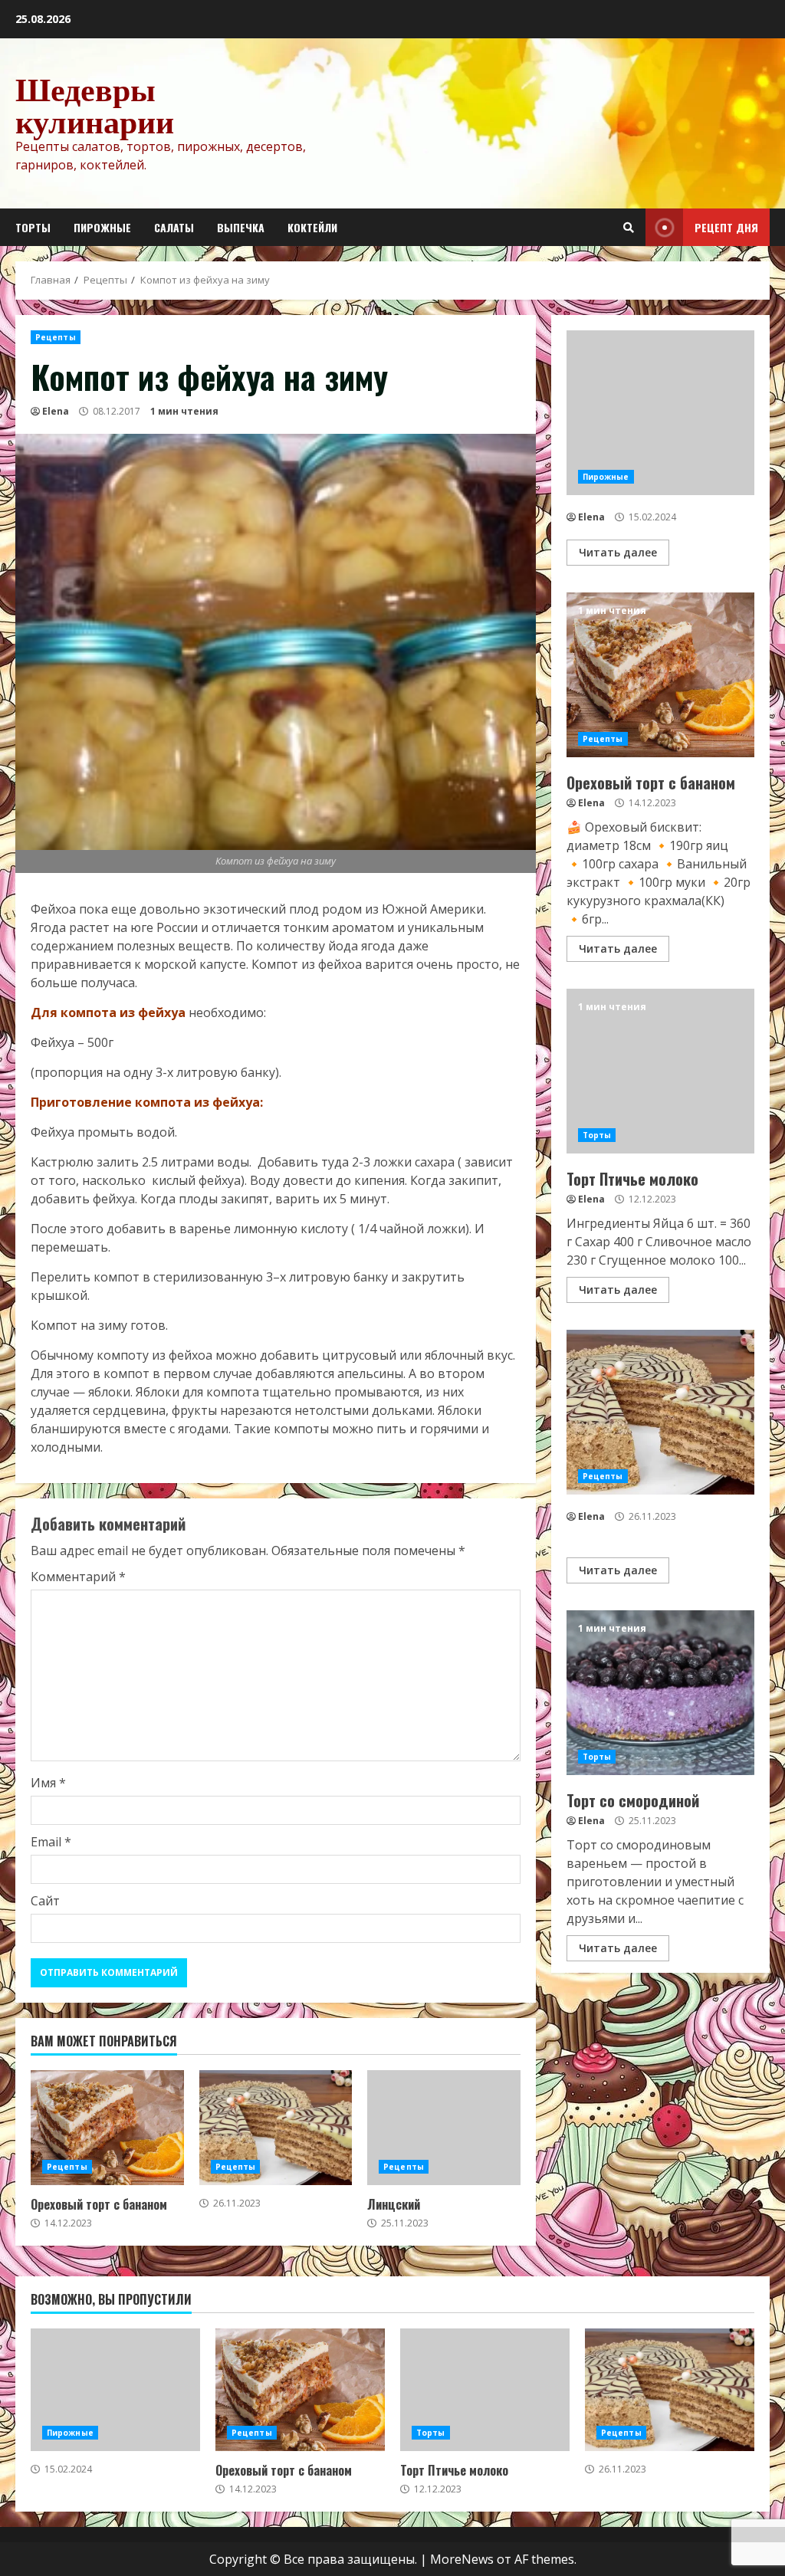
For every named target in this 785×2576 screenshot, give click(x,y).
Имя (48, 1783)
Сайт (45, 1901)
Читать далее (618, 552)
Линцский (444, 2128)
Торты (33, 227)
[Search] (629, 228)
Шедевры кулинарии (95, 105)
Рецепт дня (726, 227)
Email (51, 1842)
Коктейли (312, 227)
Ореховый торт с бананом (107, 2128)
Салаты (174, 227)
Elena (56, 411)
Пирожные (102, 227)
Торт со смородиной (660, 1693)
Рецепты (56, 337)
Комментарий (78, 1577)
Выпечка (241, 227)
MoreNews (462, 2559)
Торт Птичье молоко (660, 1071)
